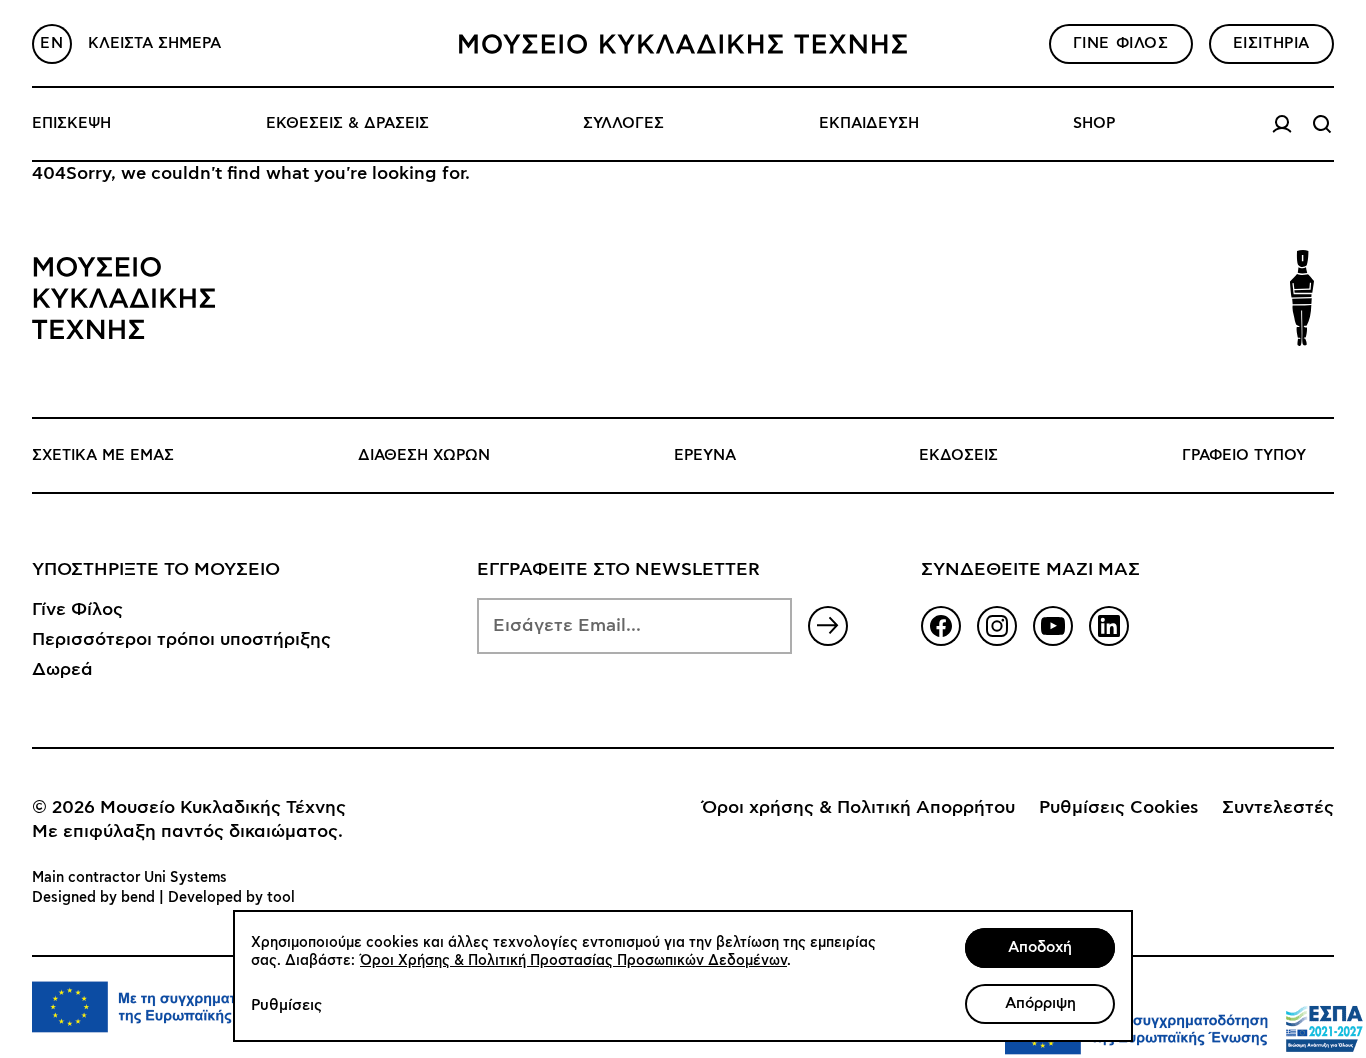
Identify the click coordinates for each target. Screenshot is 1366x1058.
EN (51, 43)
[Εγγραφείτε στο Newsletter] (828, 626)
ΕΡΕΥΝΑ (705, 455)
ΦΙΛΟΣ (1121, 43)
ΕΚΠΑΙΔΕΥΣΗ (869, 123)
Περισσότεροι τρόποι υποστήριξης (181, 640)
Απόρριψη (1040, 1003)
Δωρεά (62, 670)
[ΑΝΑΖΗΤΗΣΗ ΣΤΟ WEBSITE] (1322, 124)
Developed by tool (231, 898)
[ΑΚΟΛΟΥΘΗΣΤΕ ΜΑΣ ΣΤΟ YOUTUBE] (1053, 626)
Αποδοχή (1040, 947)
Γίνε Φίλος (77, 610)
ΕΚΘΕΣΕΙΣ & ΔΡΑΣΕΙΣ (347, 123)
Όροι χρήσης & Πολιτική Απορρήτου (858, 808)
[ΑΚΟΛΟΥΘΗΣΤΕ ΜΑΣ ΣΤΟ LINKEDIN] (1109, 626)
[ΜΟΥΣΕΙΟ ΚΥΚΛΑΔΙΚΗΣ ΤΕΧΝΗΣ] (683, 44)
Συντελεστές (1278, 808)
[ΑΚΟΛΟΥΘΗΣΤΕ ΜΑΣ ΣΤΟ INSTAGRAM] (997, 626)
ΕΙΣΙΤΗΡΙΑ (1271, 43)
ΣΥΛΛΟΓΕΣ (623, 123)
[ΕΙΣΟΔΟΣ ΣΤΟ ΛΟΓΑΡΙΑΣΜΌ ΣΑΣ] (1282, 124)
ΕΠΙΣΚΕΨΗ (71, 123)
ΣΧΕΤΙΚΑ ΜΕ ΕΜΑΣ (103, 455)
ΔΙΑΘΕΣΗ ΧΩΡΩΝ (424, 455)
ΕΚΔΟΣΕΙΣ (958, 455)
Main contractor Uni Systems (129, 878)
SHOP (1094, 123)
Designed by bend (93, 898)
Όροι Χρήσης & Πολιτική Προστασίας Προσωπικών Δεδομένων (573, 961)
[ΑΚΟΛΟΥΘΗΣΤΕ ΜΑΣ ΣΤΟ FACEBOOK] (941, 626)
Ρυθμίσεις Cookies (1118, 808)
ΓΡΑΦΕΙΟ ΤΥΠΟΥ (1244, 455)
